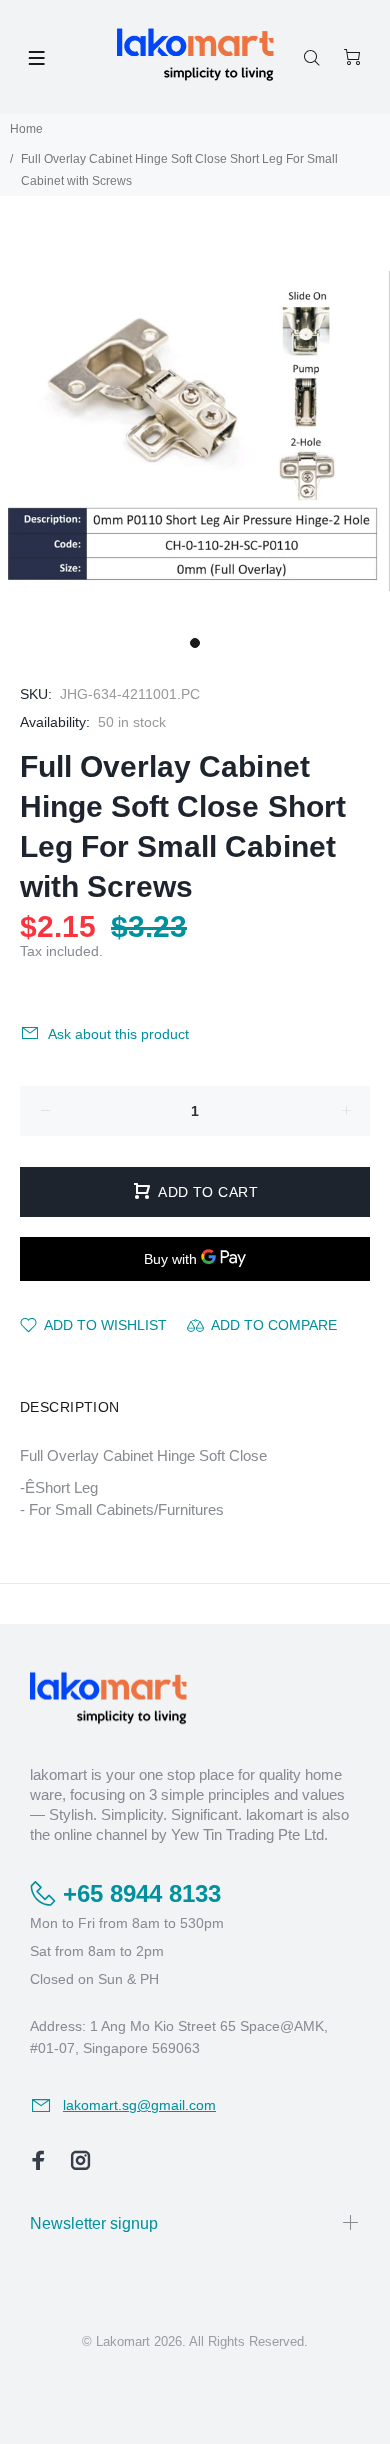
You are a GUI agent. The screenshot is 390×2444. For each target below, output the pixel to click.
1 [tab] (195, 643)
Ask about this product (118, 1034)
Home (26, 129)
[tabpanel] (195, 431)
